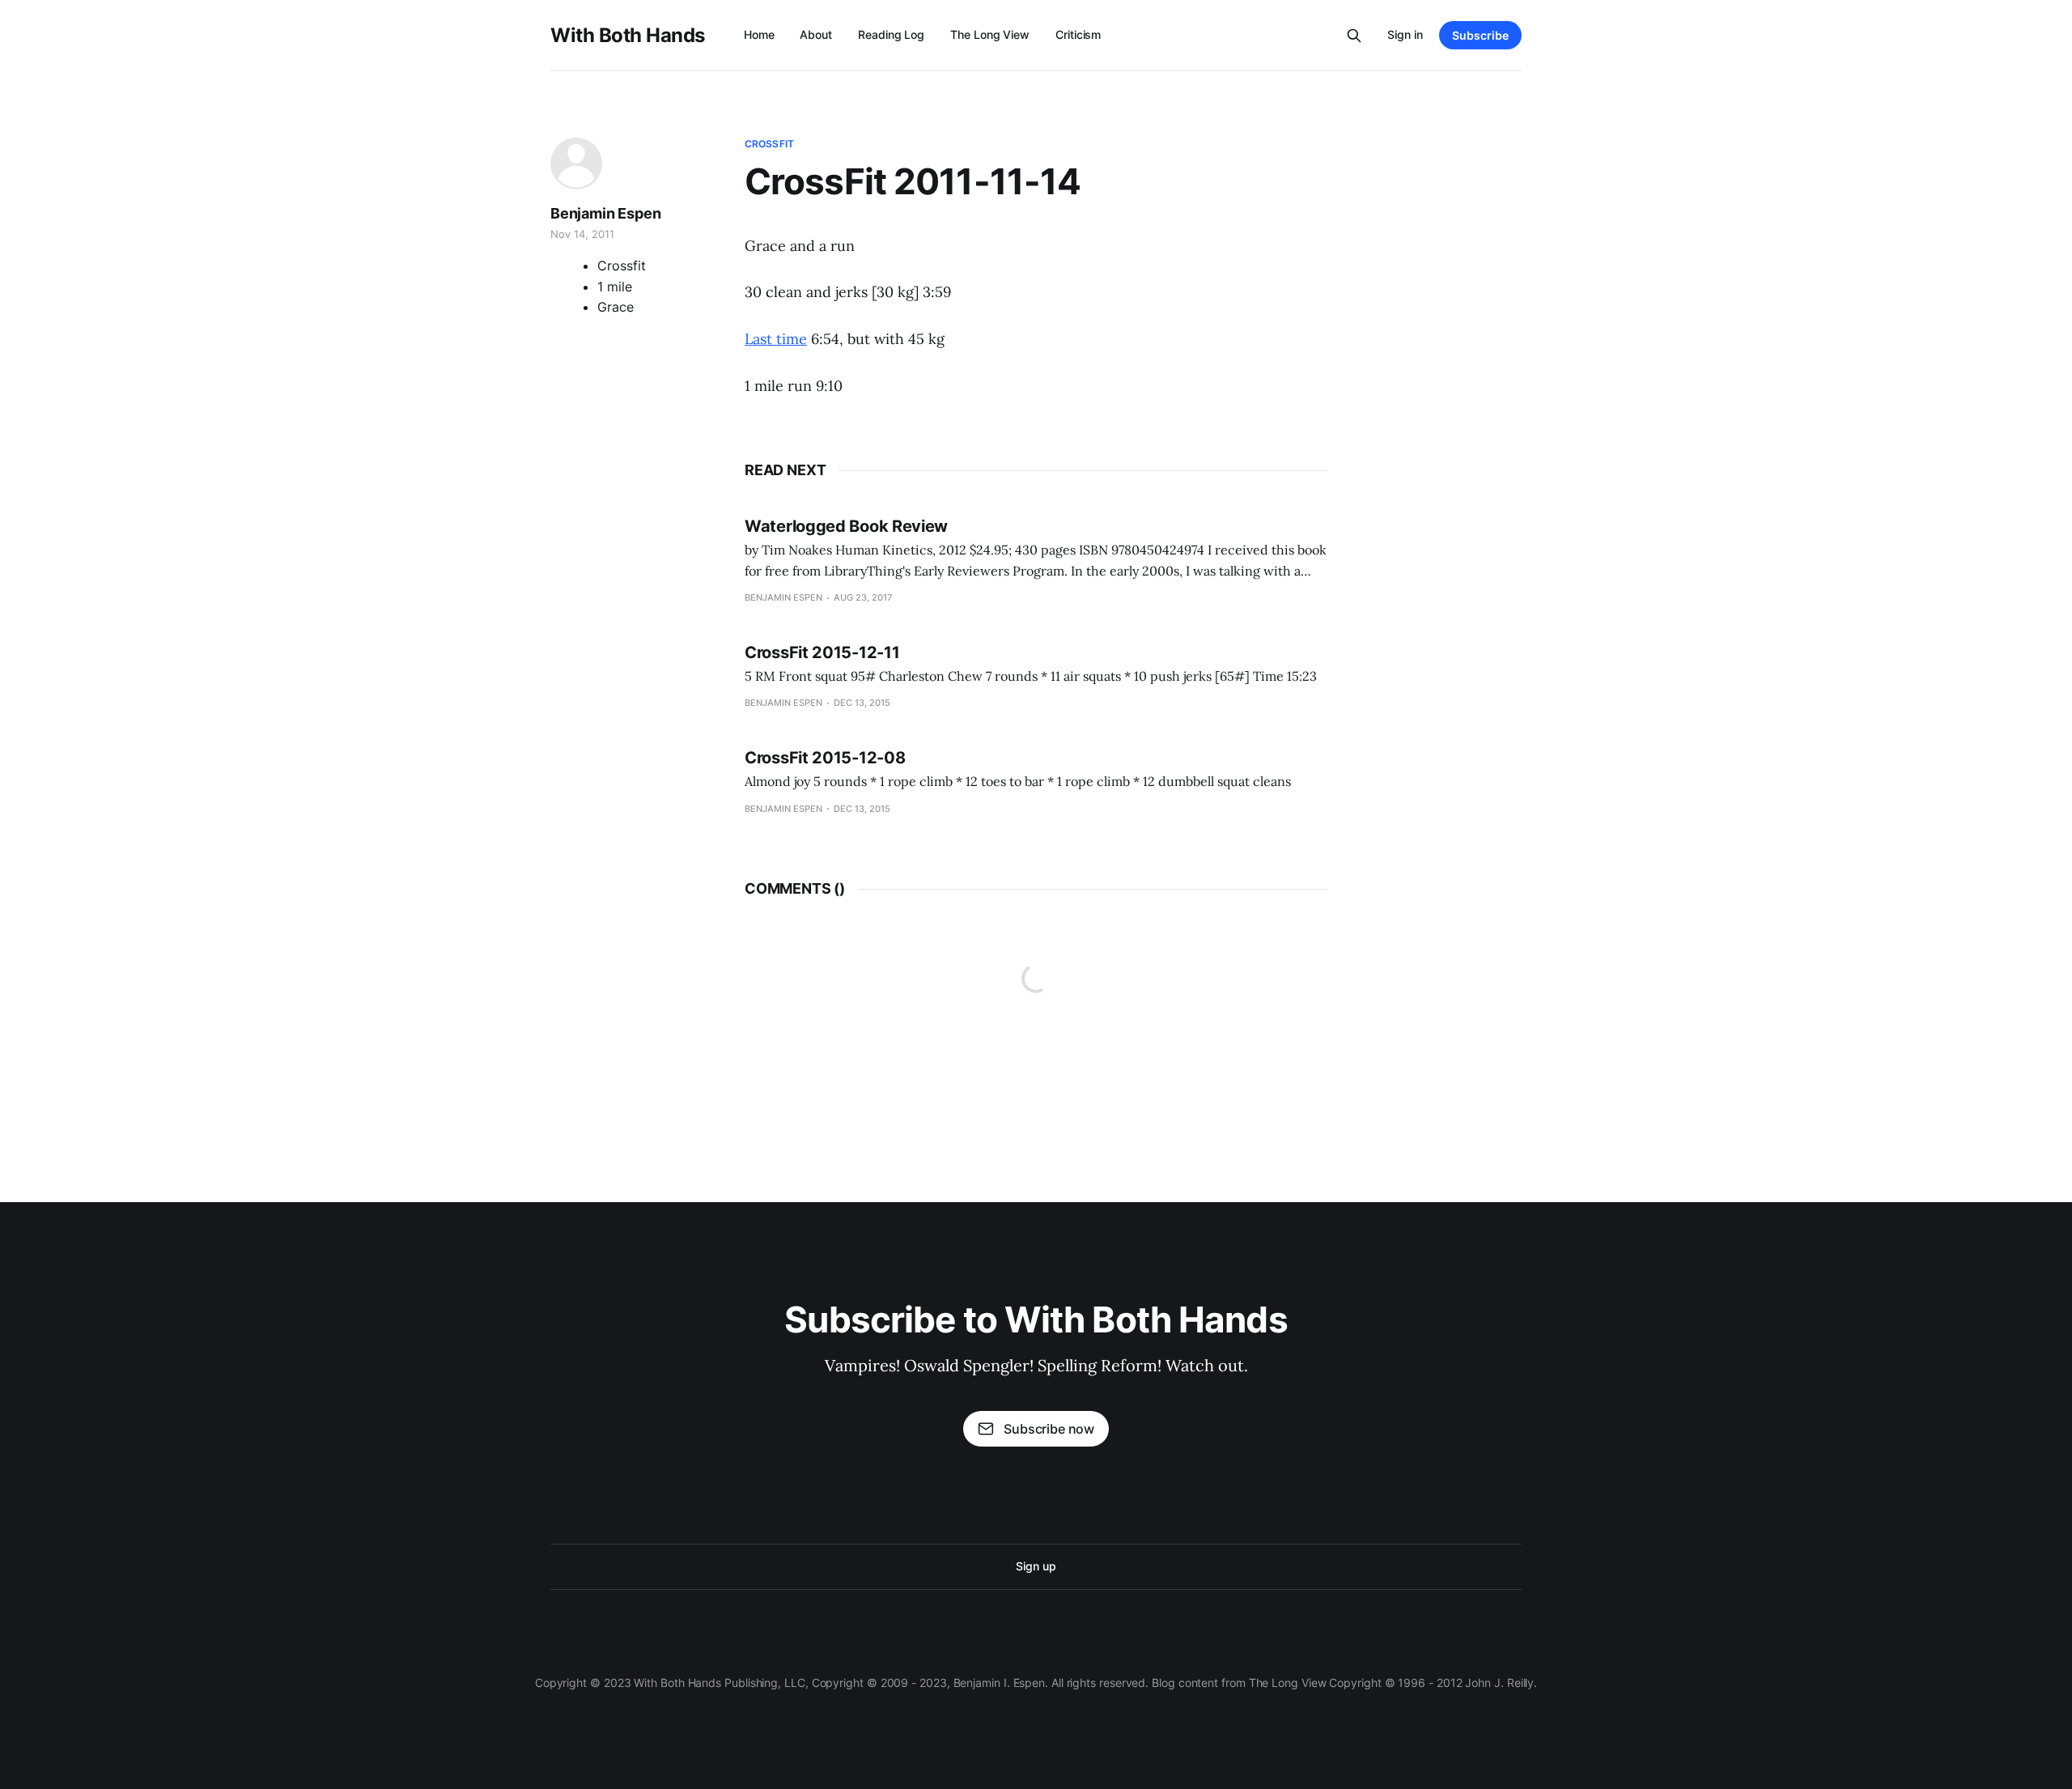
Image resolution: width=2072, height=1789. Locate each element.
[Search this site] (1354, 36)
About (816, 34)
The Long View (990, 34)
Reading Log (891, 34)
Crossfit (769, 144)
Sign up (1036, 1566)
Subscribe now (1049, 1429)
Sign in (1405, 34)
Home (759, 34)
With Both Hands (628, 36)
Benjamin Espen (605, 213)
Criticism (1078, 34)
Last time (776, 339)
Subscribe (1480, 35)
